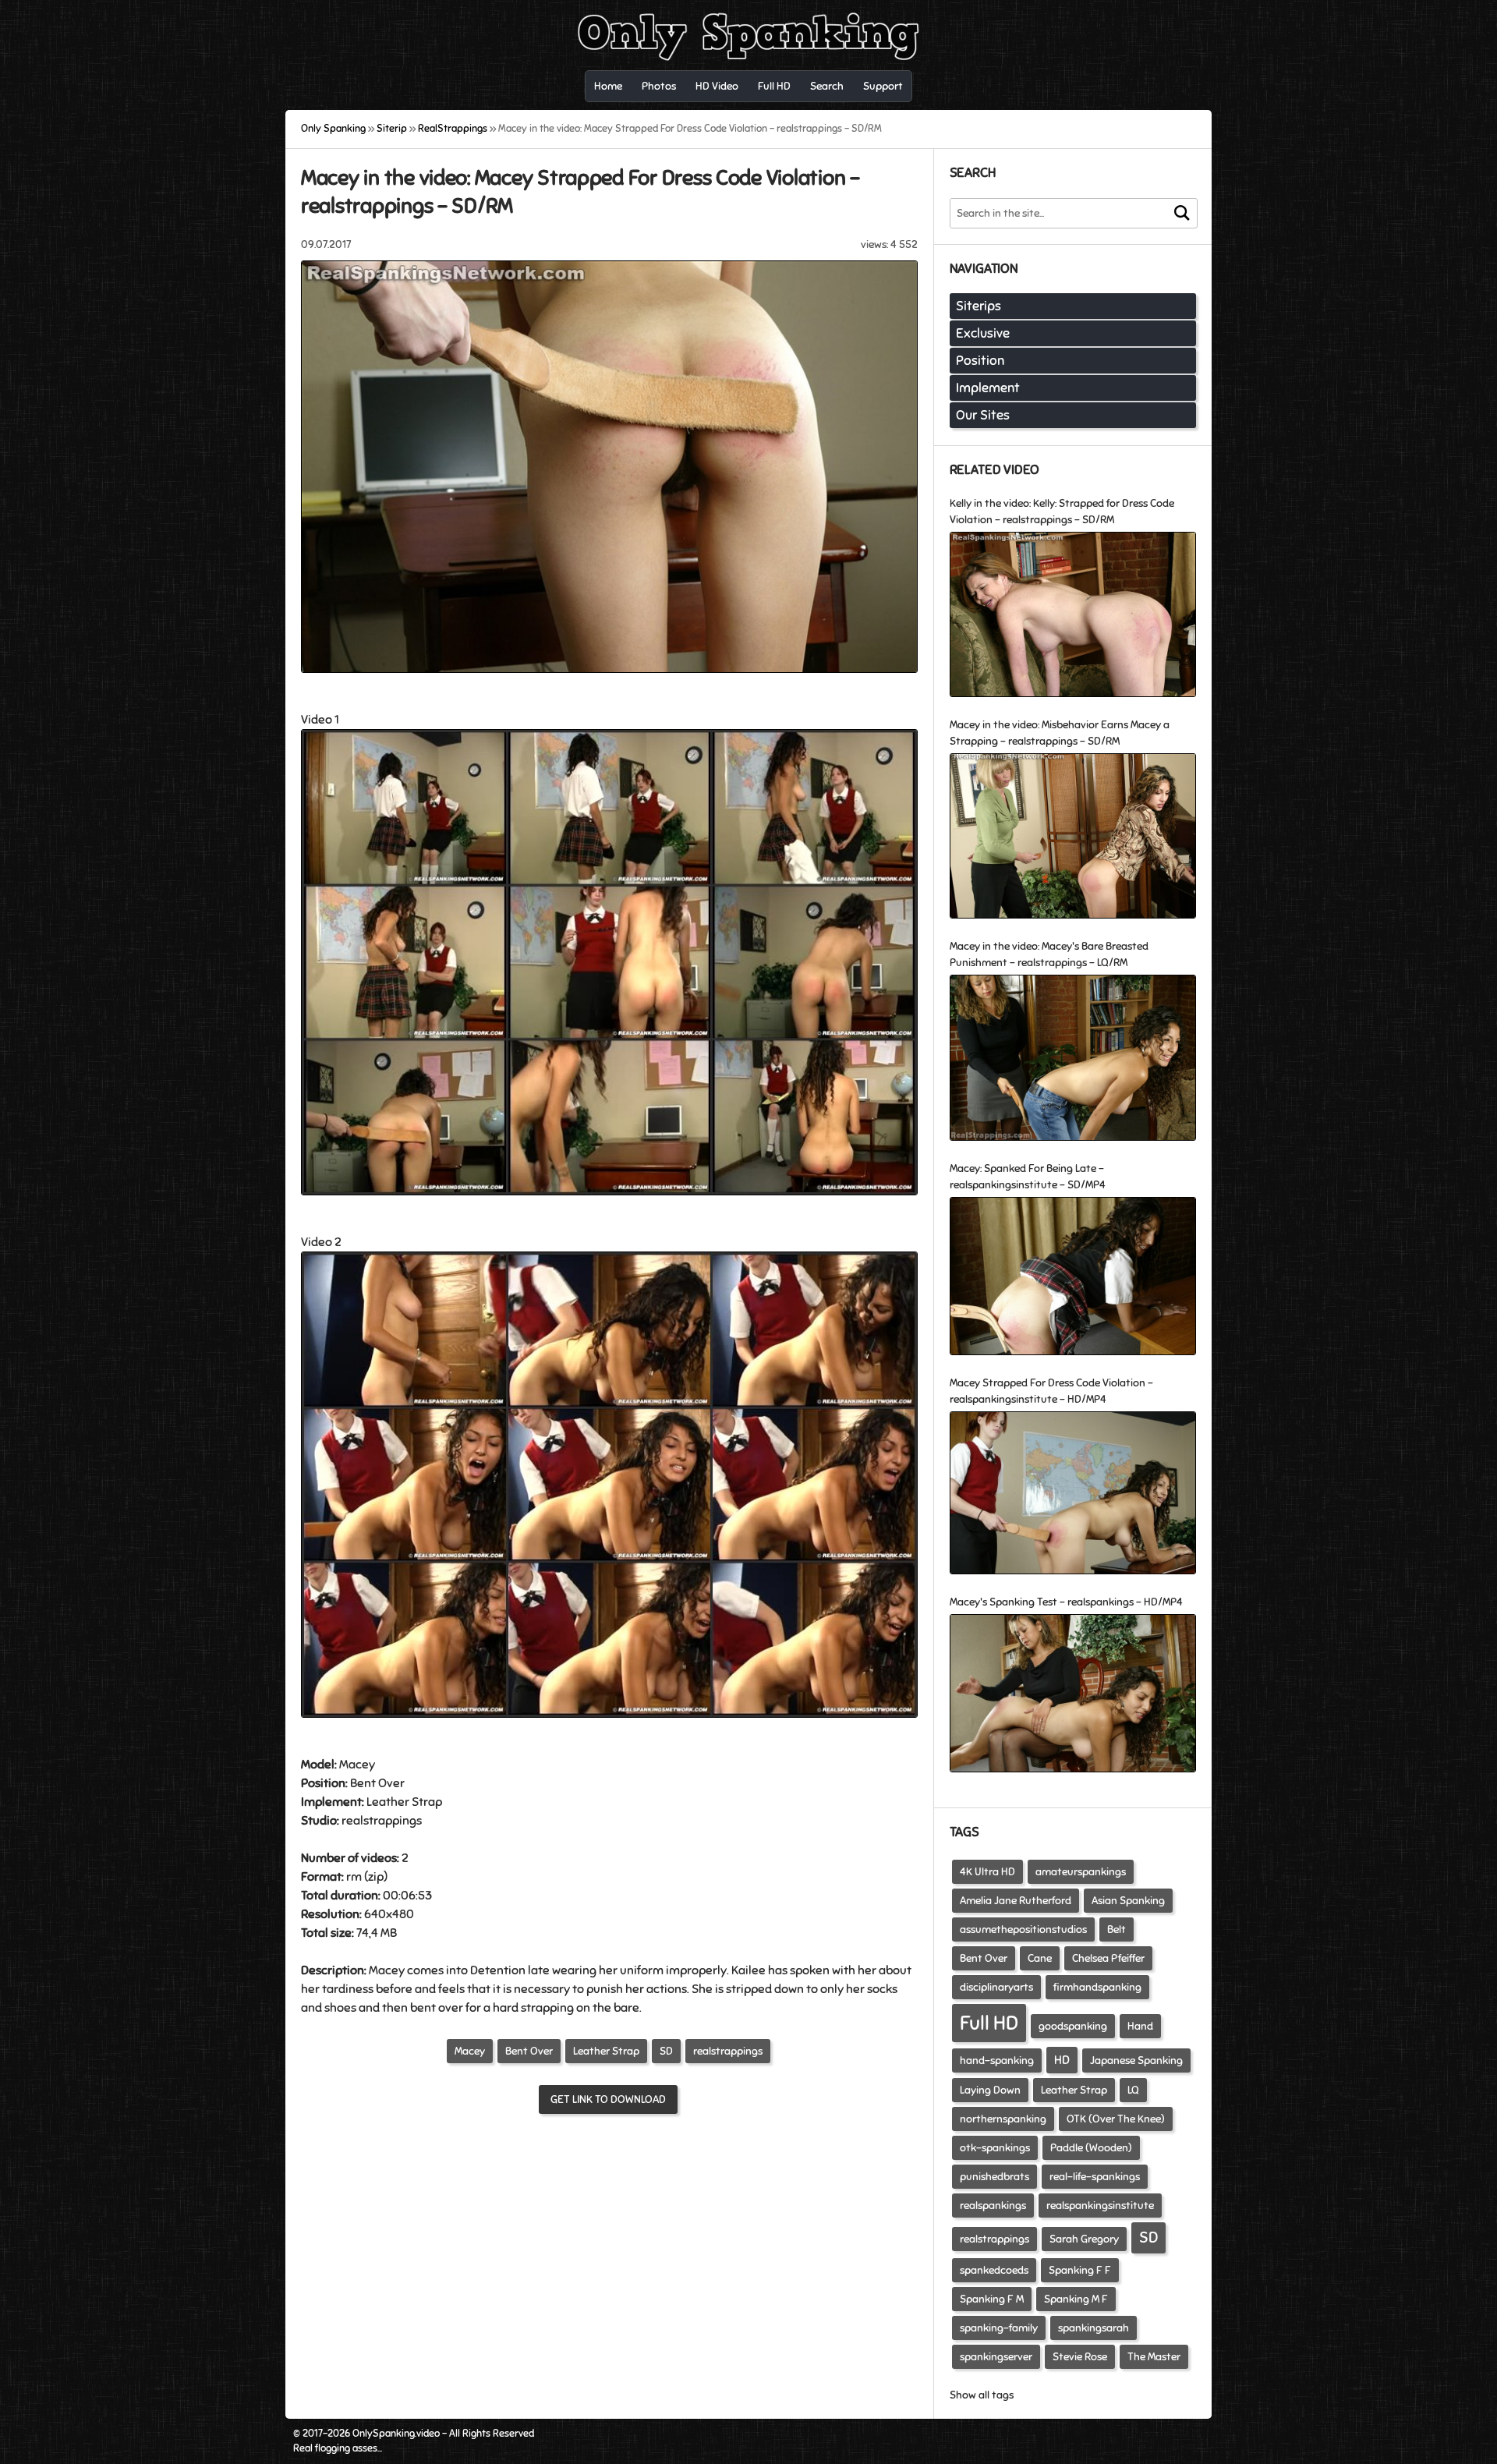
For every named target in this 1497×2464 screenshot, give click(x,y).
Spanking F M (992, 2299)
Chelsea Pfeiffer (1108, 1958)
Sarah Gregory (1084, 2239)
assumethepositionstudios (1023, 1929)
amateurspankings (1081, 1872)
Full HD (989, 2023)
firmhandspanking (1097, 1987)
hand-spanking (997, 2060)
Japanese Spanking (1136, 2060)
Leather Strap (404, 1802)
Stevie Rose (1080, 2357)
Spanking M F (1076, 2299)
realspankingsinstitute (1100, 2206)
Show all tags (982, 2395)
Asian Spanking (1128, 1901)
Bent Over (377, 1783)
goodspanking (1073, 2026)
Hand (1140, 2026)
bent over (437, 2008)
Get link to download (608, 2099)
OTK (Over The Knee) (1116, 2119)
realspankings (993, 2206)
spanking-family (999, 2328)
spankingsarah (1094, 2328)
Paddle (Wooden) (1091, 2148)
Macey (470, 2051)
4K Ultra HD (987, 1872)
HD (1062, 2060)
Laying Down (990, 2090)
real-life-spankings (1095, 2177)
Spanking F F (1080, 2270)
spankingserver (996, 2357)
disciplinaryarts (996, 1987)
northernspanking (1003, 2119)
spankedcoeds (994, 2270)
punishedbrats (994, 2177)
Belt (1117, 1929)
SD (666, 2051)
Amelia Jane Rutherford (1016, 1901)
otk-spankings (995, 2148)
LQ (1133, 2090)
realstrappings (728, 2051)
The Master (1154, 2357)
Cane (1040, 1958)
